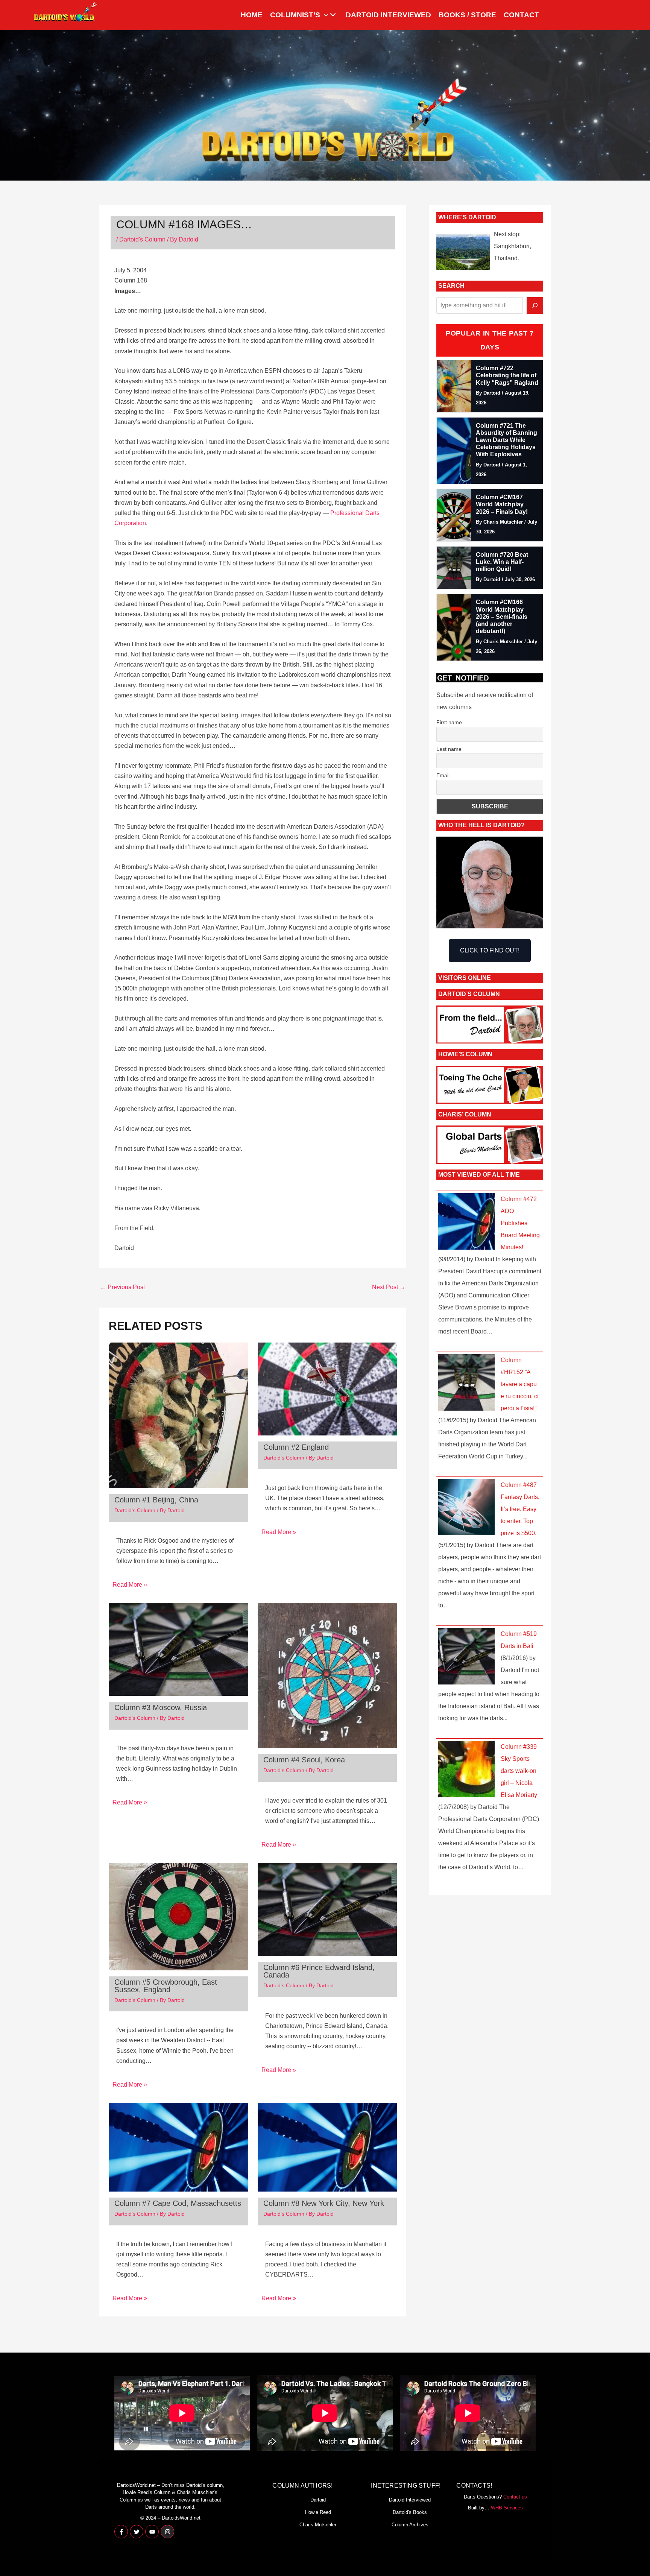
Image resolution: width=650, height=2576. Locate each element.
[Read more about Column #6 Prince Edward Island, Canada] (327, 1909)
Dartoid (318, 2500)
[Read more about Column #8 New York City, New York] (327, 2147)
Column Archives (410, 2525)
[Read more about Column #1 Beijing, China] (178, 1415)
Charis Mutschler (318, 2525)
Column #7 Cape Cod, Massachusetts (178, 2203)
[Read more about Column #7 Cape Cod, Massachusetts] (178, 2147)
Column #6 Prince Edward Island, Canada (319, 1971)
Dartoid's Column (142, 239)
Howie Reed (318, 2512)
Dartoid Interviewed (388, 15)
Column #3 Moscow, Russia (161, 1707)
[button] (324, 15)
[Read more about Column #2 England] (327, 1389)
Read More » (130, 1585)
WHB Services (507, 2508)
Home (252, 15)
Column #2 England (296, 1447)
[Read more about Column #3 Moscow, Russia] (178, 1649)
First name (449, 722)
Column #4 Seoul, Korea (304, 1760)
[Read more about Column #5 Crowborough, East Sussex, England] (178, 1916)
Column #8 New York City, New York (324, 2203)
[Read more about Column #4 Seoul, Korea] (327, 1675)
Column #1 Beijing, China (156, 1500)
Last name (449, 749)
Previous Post (122, 1287)
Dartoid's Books (410, 2512)
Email (443, 775)
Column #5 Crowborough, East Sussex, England (166, 1986)
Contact (521, 15)
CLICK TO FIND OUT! (490, 950)
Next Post (389, 1287)
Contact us (515, 2497)
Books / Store (467, 15)
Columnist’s (295, 15)
